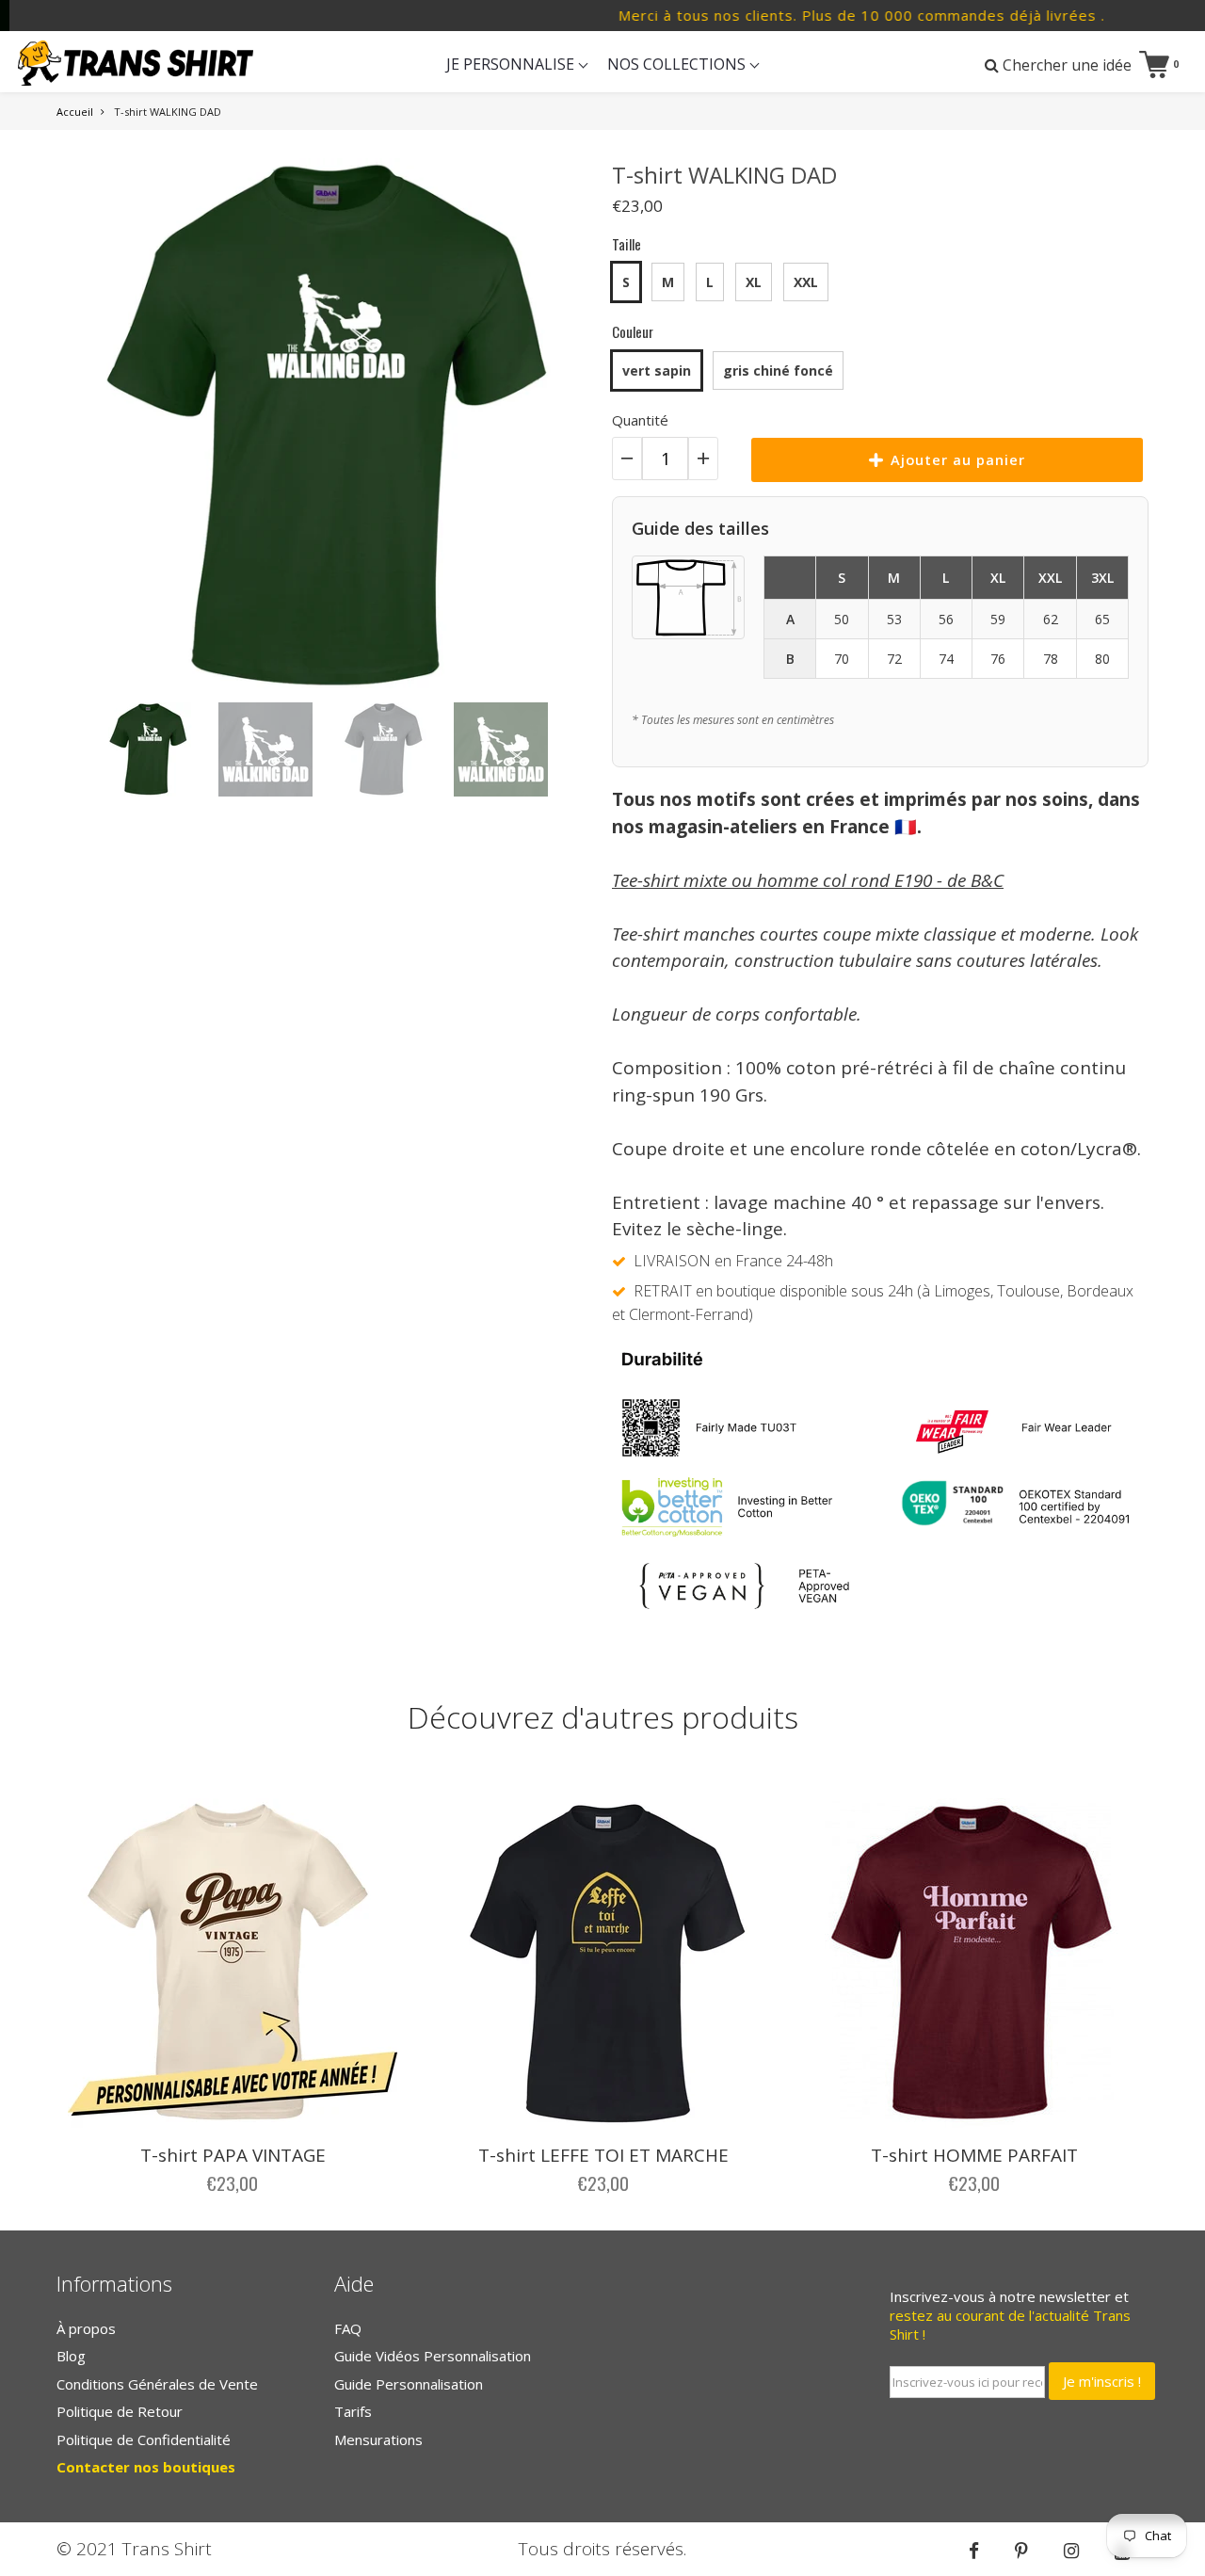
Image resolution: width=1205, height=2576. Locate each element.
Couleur (633, 331)
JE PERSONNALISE (512, 64)
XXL (806, 282)
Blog (71, 2356)
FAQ (348, 2328)
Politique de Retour (120, 2411)
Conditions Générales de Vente (157, 2384)
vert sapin (657, 370)
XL (754, 282)
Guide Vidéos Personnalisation (433, 2356)
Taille (627, 244)
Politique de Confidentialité (144, 2439)
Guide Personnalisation (409, 2384)
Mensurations (378, 2439)
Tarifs (353, 2411)
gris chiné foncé (778, 370)
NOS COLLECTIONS (678, 64)
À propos (86, 2328)
